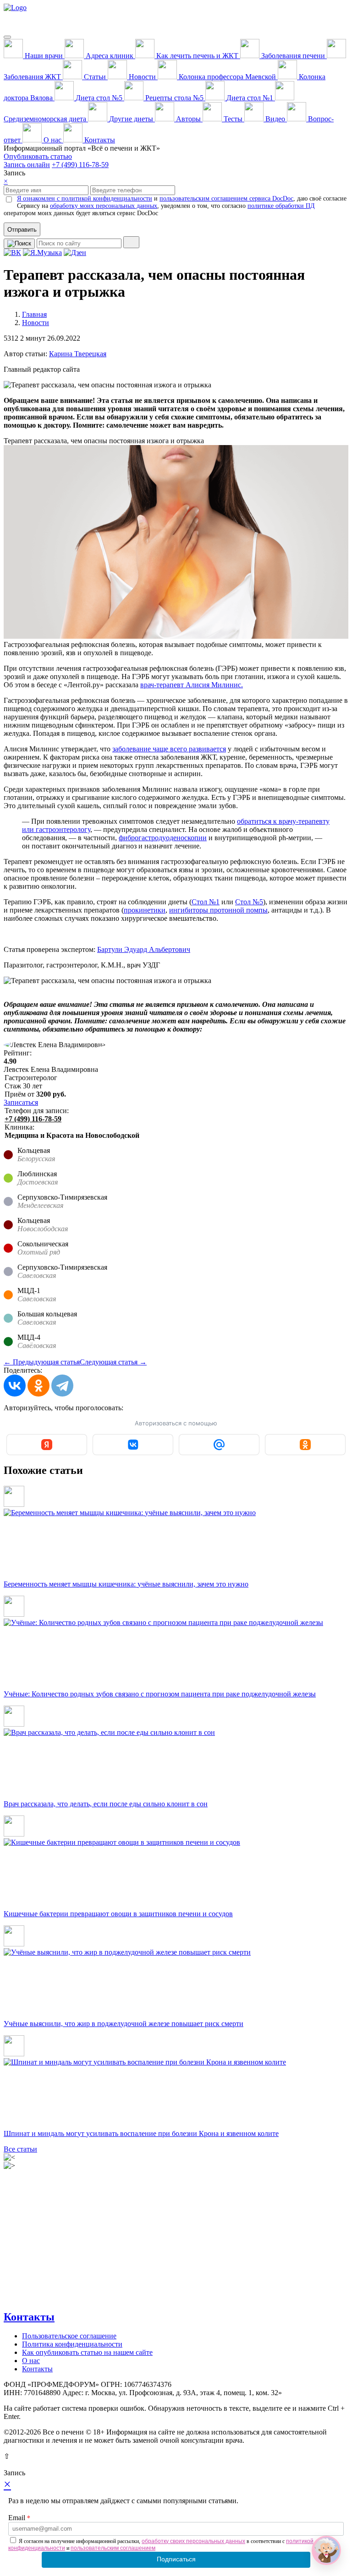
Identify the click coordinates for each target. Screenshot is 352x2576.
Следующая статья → (113, 1362)
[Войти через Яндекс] (47, 1445)
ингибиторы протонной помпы (218, 910)
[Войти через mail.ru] (219, 1445)
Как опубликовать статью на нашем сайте (87, 2352)
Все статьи (20, 2149)
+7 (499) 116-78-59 (80, 165)
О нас (31, 2361)
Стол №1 (206, 902)
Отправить (22, 230)
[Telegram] (62, 1386)
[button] (326, 2550)
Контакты (29, 2317)
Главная (34, 314)
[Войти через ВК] (133, 1445)
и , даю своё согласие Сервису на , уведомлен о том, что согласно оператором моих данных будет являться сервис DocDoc (175, 206)
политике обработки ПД (281, 206)
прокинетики (145, 910)
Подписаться (176, 2559)
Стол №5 (249, 902)
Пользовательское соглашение (69, 2336)
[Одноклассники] (38, 1386)
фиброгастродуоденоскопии (163, 838)
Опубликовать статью (38, 156)
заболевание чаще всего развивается (169, 749)
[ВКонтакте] (15, 1386)
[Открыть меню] (7, 37)
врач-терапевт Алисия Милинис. (192, 685)
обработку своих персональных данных (193, 2541)
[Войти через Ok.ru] (305, 1445)
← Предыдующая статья (42, 1362)
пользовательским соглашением (113, 2548)
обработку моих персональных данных (104, 206)
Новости (36, 323)
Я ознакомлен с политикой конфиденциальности (85, 198)
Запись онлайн (27, 165)
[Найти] (131, 242)
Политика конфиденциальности (72, 2344)
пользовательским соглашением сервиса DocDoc (226, 198)
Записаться (21, 1102)
